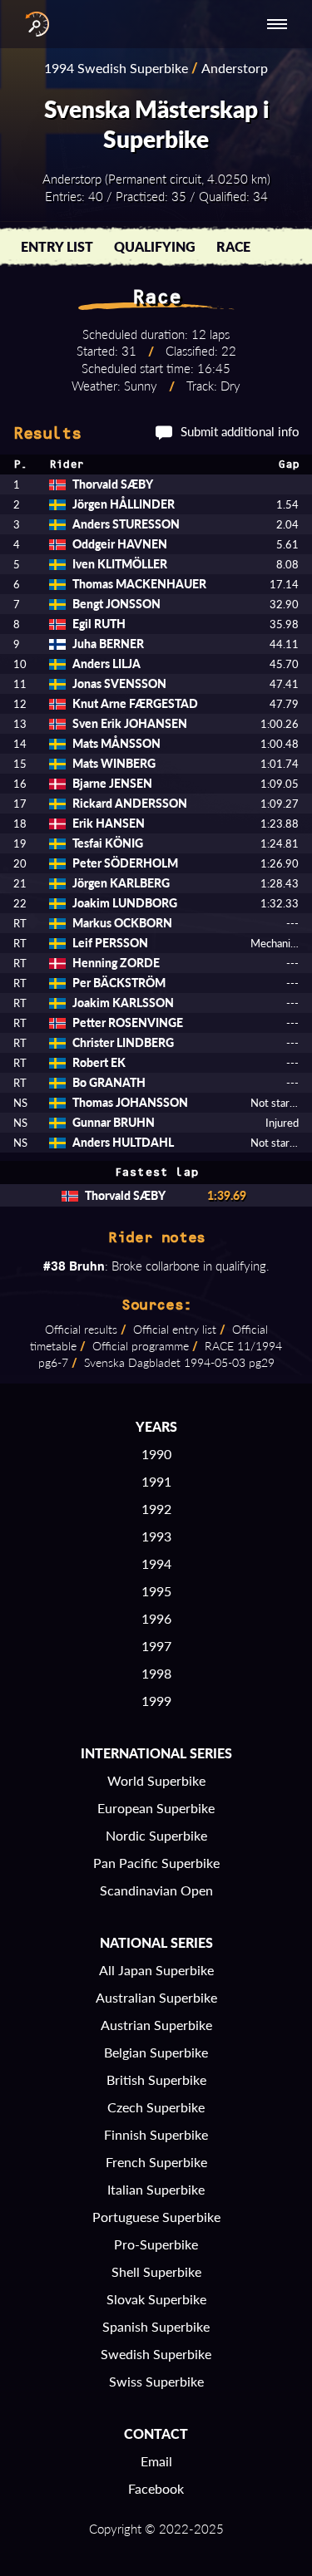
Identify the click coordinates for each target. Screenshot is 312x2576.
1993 (156, 1536)
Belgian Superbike (156, 2052)
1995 (156, 1591)
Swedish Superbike (156, 2354)
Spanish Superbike (156, 2326)
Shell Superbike (156, 2271)
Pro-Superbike (156, 2244)
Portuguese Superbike (156, 2217)
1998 (156, 1673)
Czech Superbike (156, 2107)
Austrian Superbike (156, 2025)
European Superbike (156, 1808)
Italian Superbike (156, 2189)
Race (233, 246)
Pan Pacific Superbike (156, 1863)
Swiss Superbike (156, 2381)
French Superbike (156, 2162)
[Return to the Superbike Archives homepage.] (33, 24)
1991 (156, 1481)
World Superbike (156, 1780)
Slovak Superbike (156, 2299)
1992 (156, 1509)
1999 (156, 1701)
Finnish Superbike (156, 2134)
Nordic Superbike (156, 1835)
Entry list (57, 246)
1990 (156, 1454)
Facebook (156, 2488)
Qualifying (155, 246)
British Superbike (156, 2079)
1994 (156, 1563)
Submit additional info (240, 431)
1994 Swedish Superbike (116, 68)
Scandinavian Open (156, 1890)
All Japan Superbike (156, 1970)
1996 (156, 1618)
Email (156, 2461)
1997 (156, 1646)
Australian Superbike (156, 1997)
